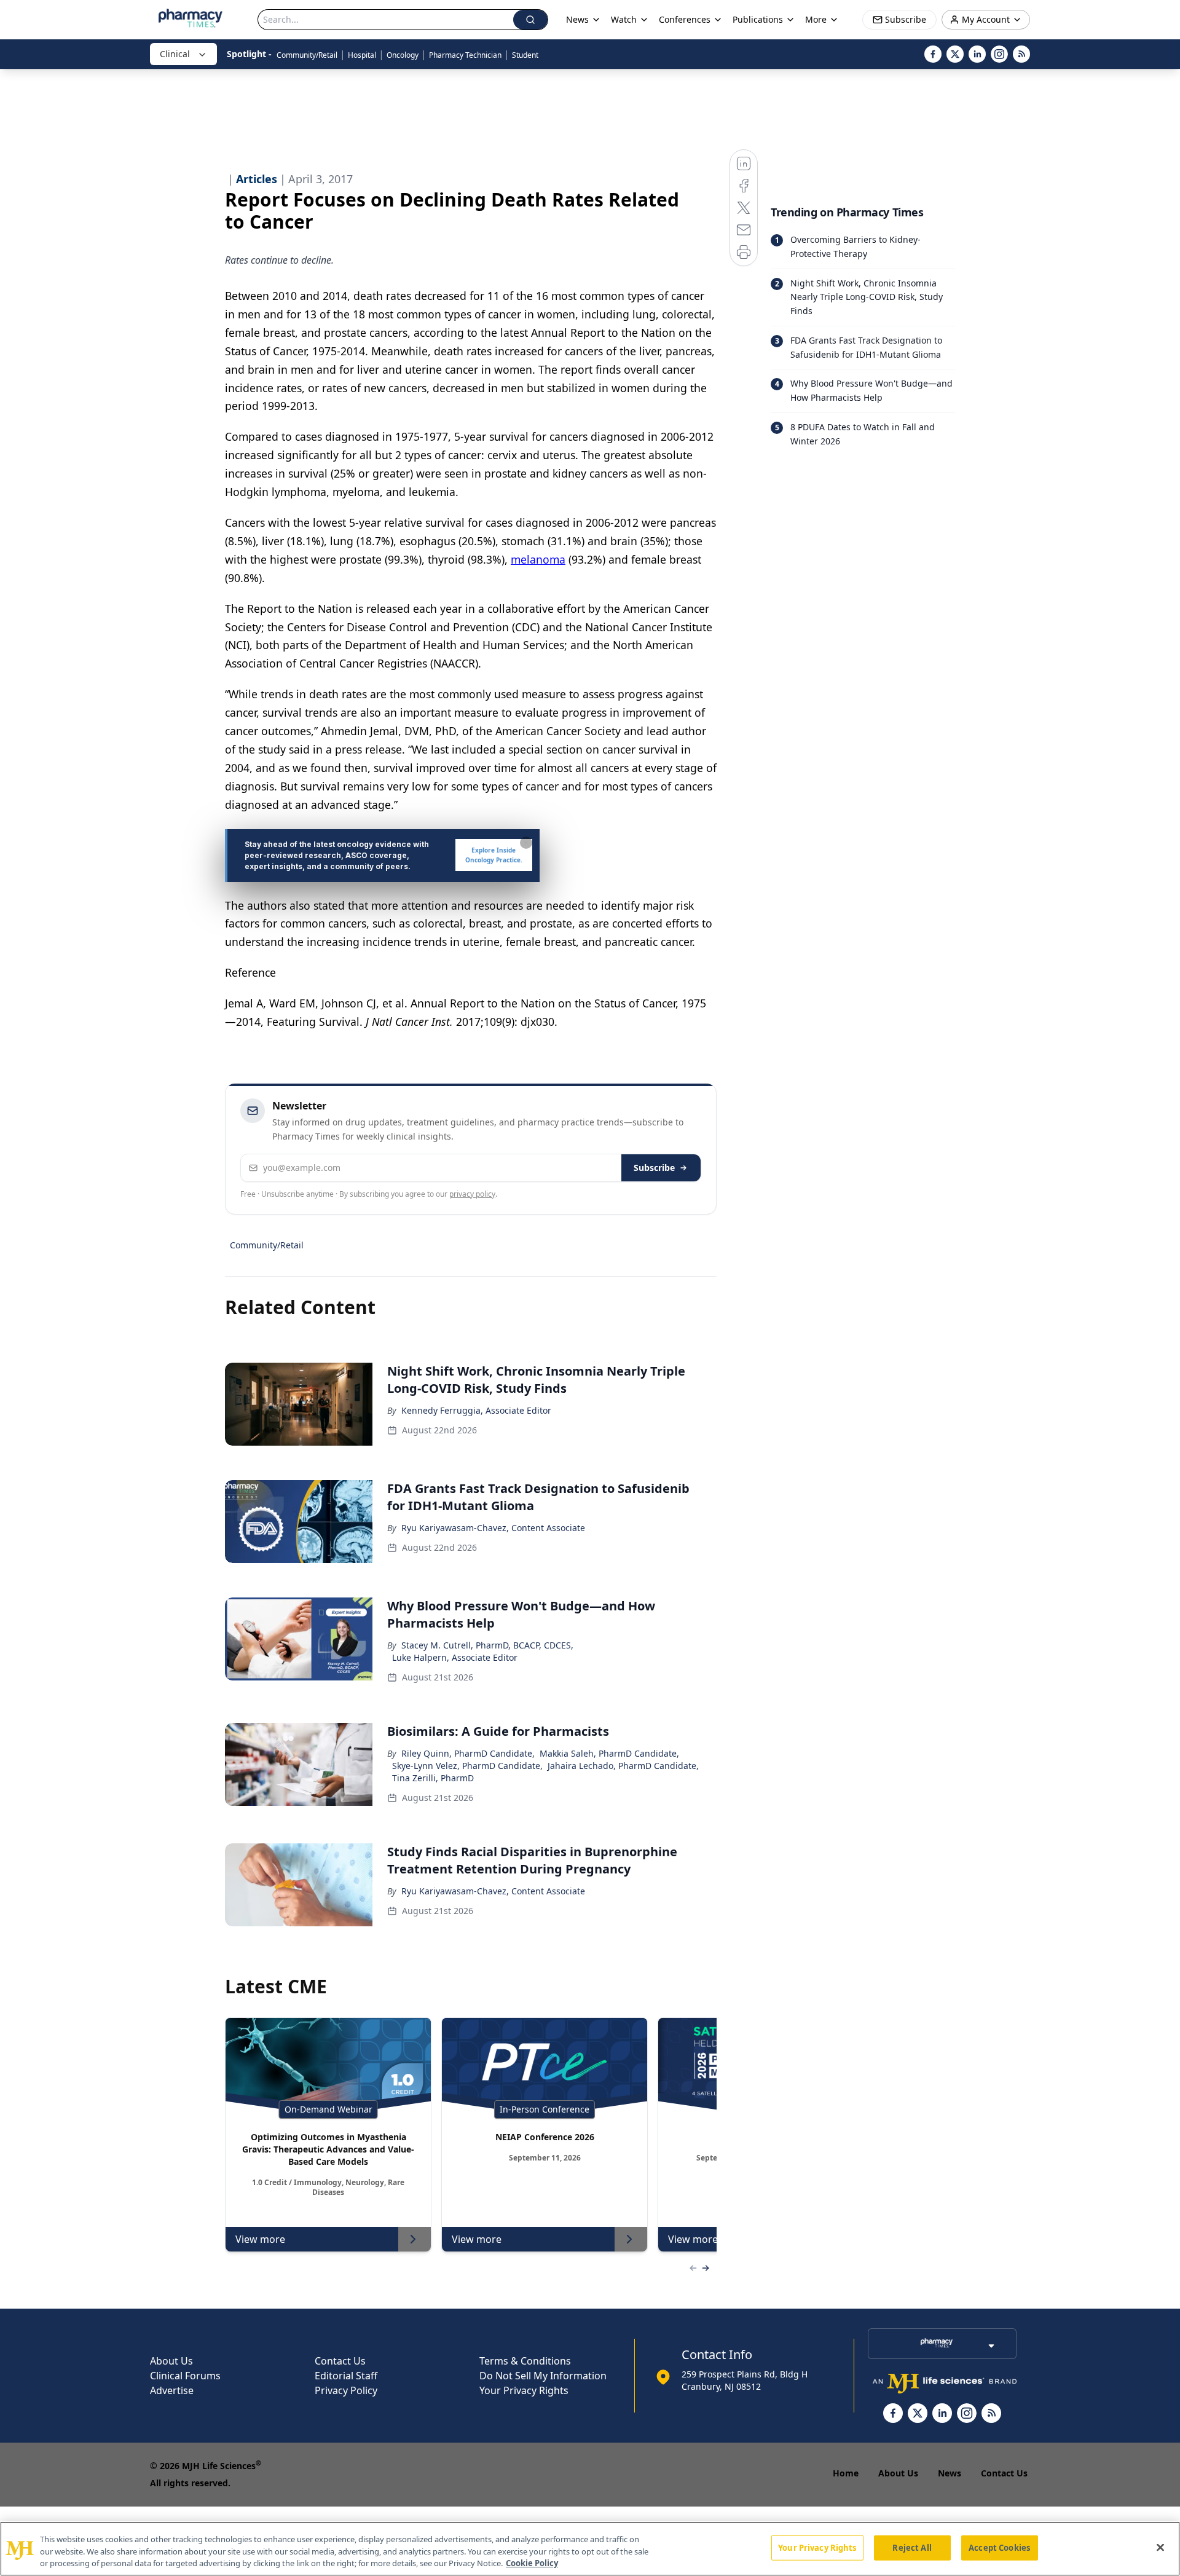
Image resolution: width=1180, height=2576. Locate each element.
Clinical (175, 54)
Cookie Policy (532, 2563)
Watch (624, 19)
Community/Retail (307, 55)
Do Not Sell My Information (543, 2376)
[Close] (1160, 2547)
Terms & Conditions (525, 2361)
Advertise (172, 2390)
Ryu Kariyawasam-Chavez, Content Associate (493, 1528)
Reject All (912, 2547)
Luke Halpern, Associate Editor (455, 1657)
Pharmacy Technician (465, 55)
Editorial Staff (346, 2376)
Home (846, 2473)
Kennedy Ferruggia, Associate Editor (476, 1410)
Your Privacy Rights (524, 2390)
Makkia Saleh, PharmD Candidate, (609, 1753)
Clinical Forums (185, 2376)
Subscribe (654, 1168)
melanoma (538, 559)
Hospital (362, 55)
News (950, 2473)
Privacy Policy (346, 2390)
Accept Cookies (999, 2547)
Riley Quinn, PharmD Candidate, (468, 1753)
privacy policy (472, 1194)
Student (525, 55)
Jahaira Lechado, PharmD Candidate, (623, 1766)
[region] (590, 2549)
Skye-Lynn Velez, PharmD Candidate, (467, 1766)
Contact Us (340, 2361)
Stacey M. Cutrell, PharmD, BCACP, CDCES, (487, 1645)
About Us (171, 2361)
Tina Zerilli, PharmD (433, 1778)
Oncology (403, 55)
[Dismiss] (526, 843)
